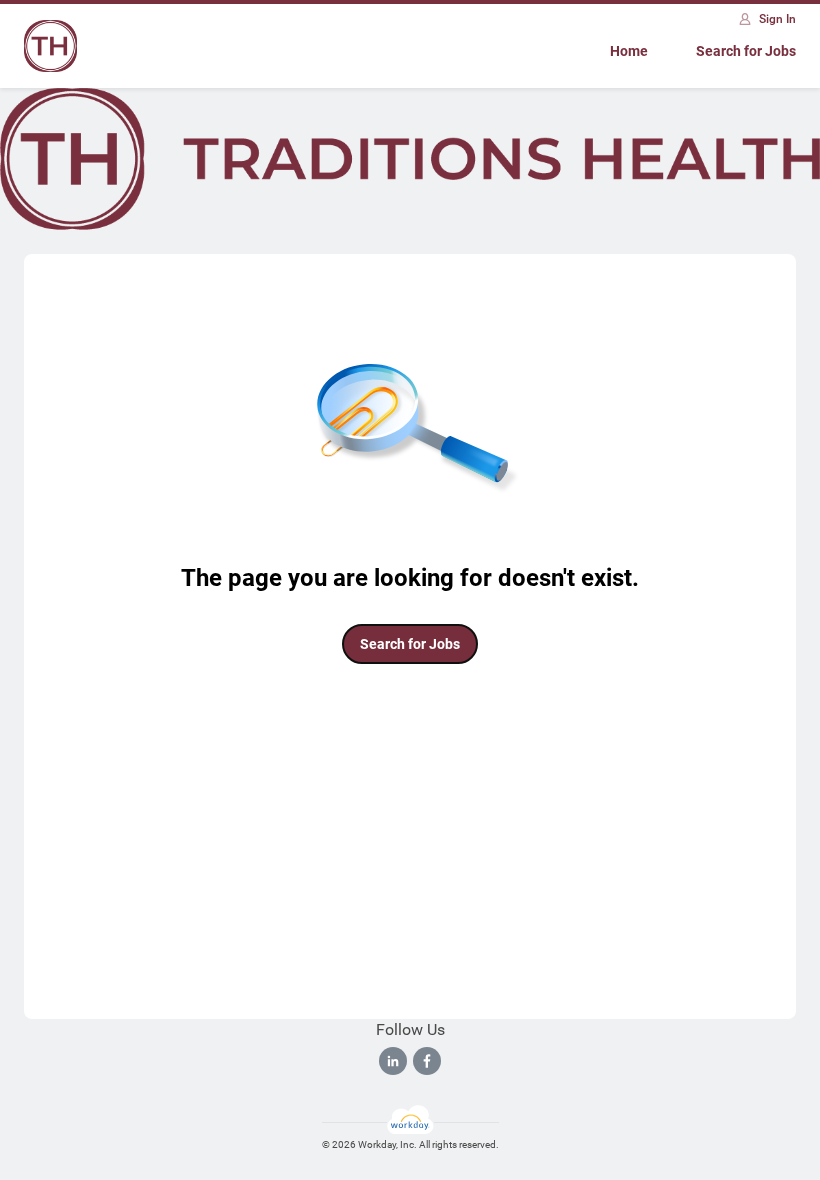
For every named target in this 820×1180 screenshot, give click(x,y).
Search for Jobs (746, 51)
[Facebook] (427, 1061)
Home (629, 51)
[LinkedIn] (393, 1061)
